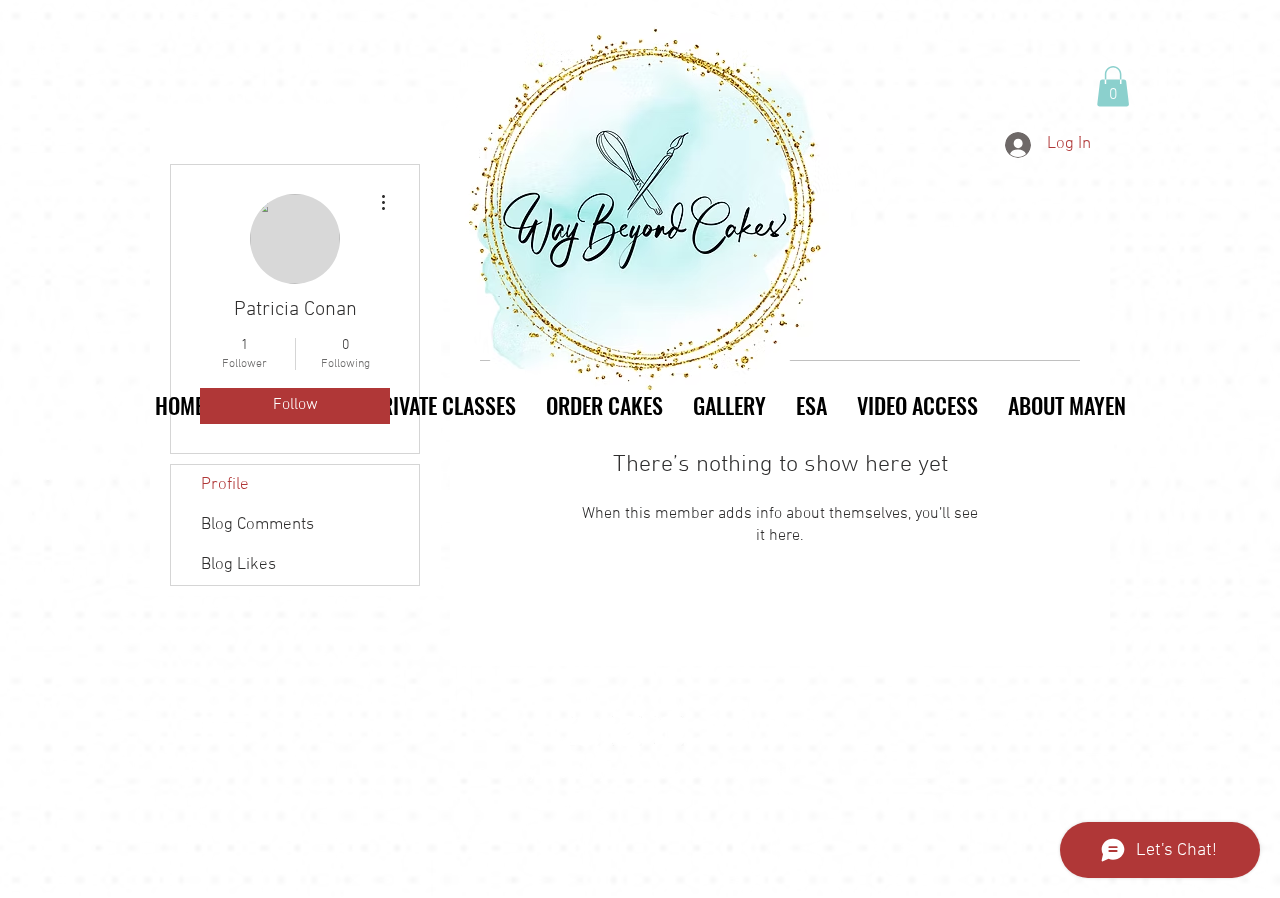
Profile (225, 485)
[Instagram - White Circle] (627, 731)
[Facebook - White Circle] (585, 731)
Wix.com (760, 774)
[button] (1113, 86)
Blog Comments (257, 525)
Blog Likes (238, 565)
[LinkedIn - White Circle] (669, 731)
